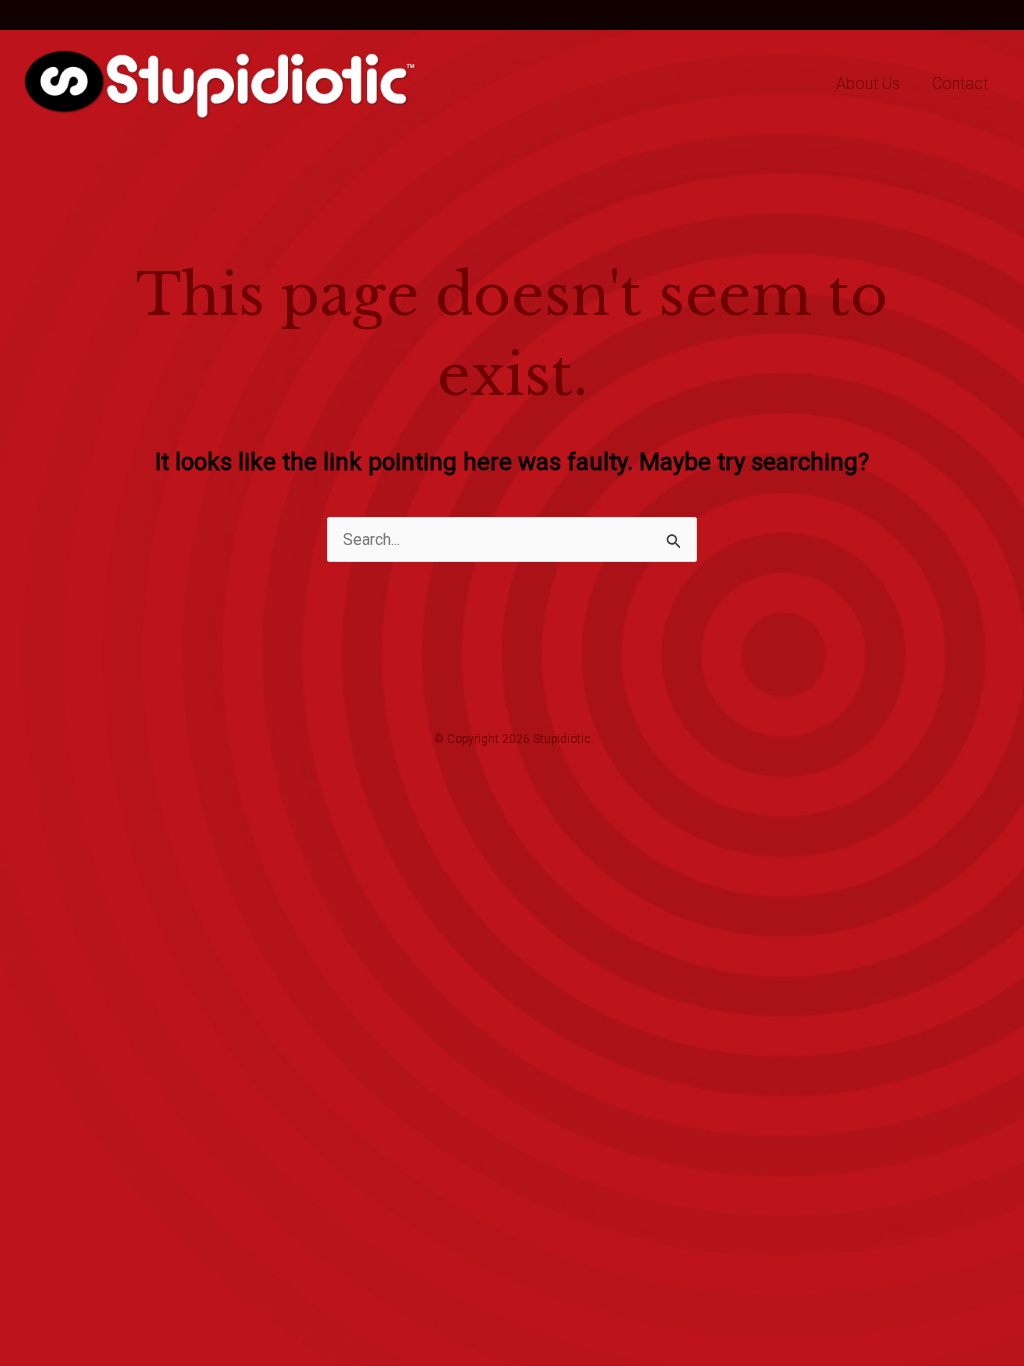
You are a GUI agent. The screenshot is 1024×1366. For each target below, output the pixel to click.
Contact (960, 83)
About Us (868, 83)
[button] (65, 15)
